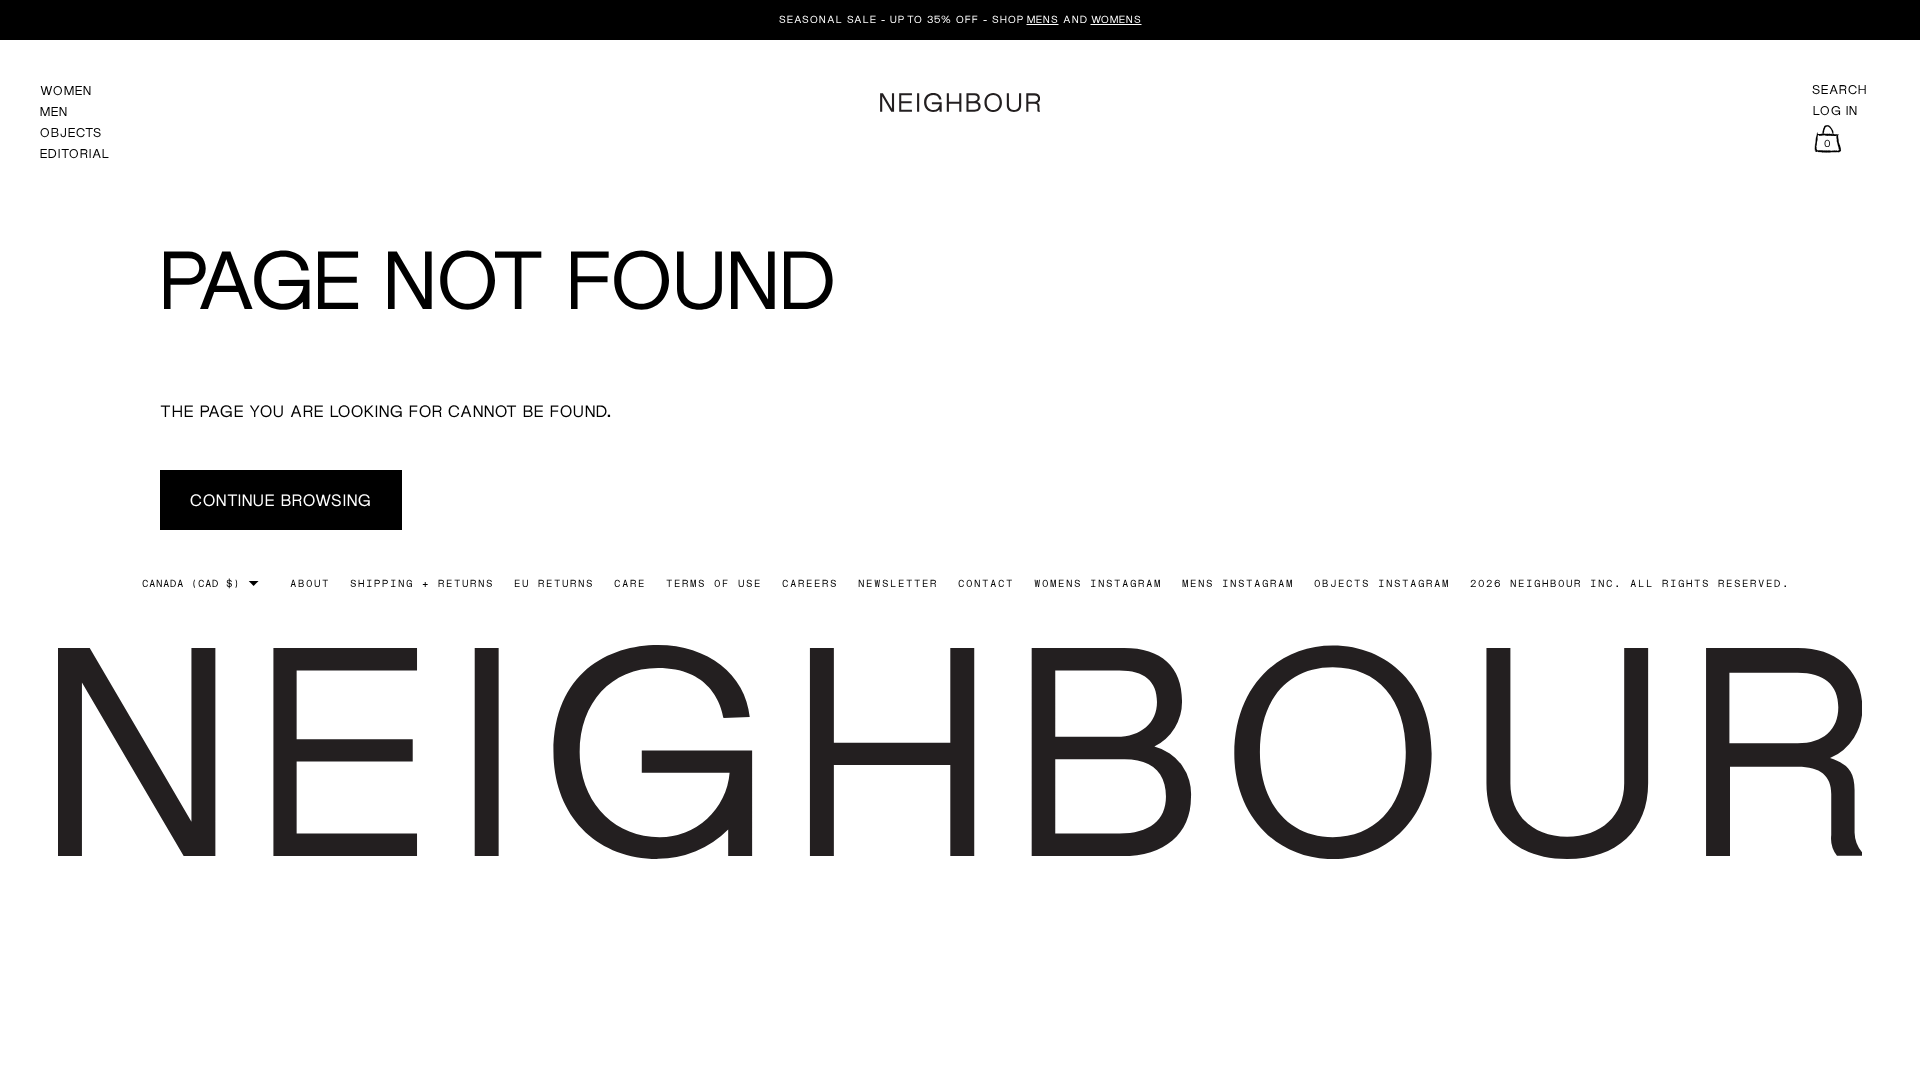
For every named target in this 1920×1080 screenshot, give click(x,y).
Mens (1043, 19)
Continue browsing (281, 499)
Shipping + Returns (422, 583)
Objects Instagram (1382, 583)
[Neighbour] (960, 99)
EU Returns (554, 583)
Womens (1116, 19)
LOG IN (1835, 111)
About (310, 583)
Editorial (75, 153)
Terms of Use (714, 583)
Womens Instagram (1098, 583)
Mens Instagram (1238, 583)
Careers (810, 583)
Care (630, 583)
